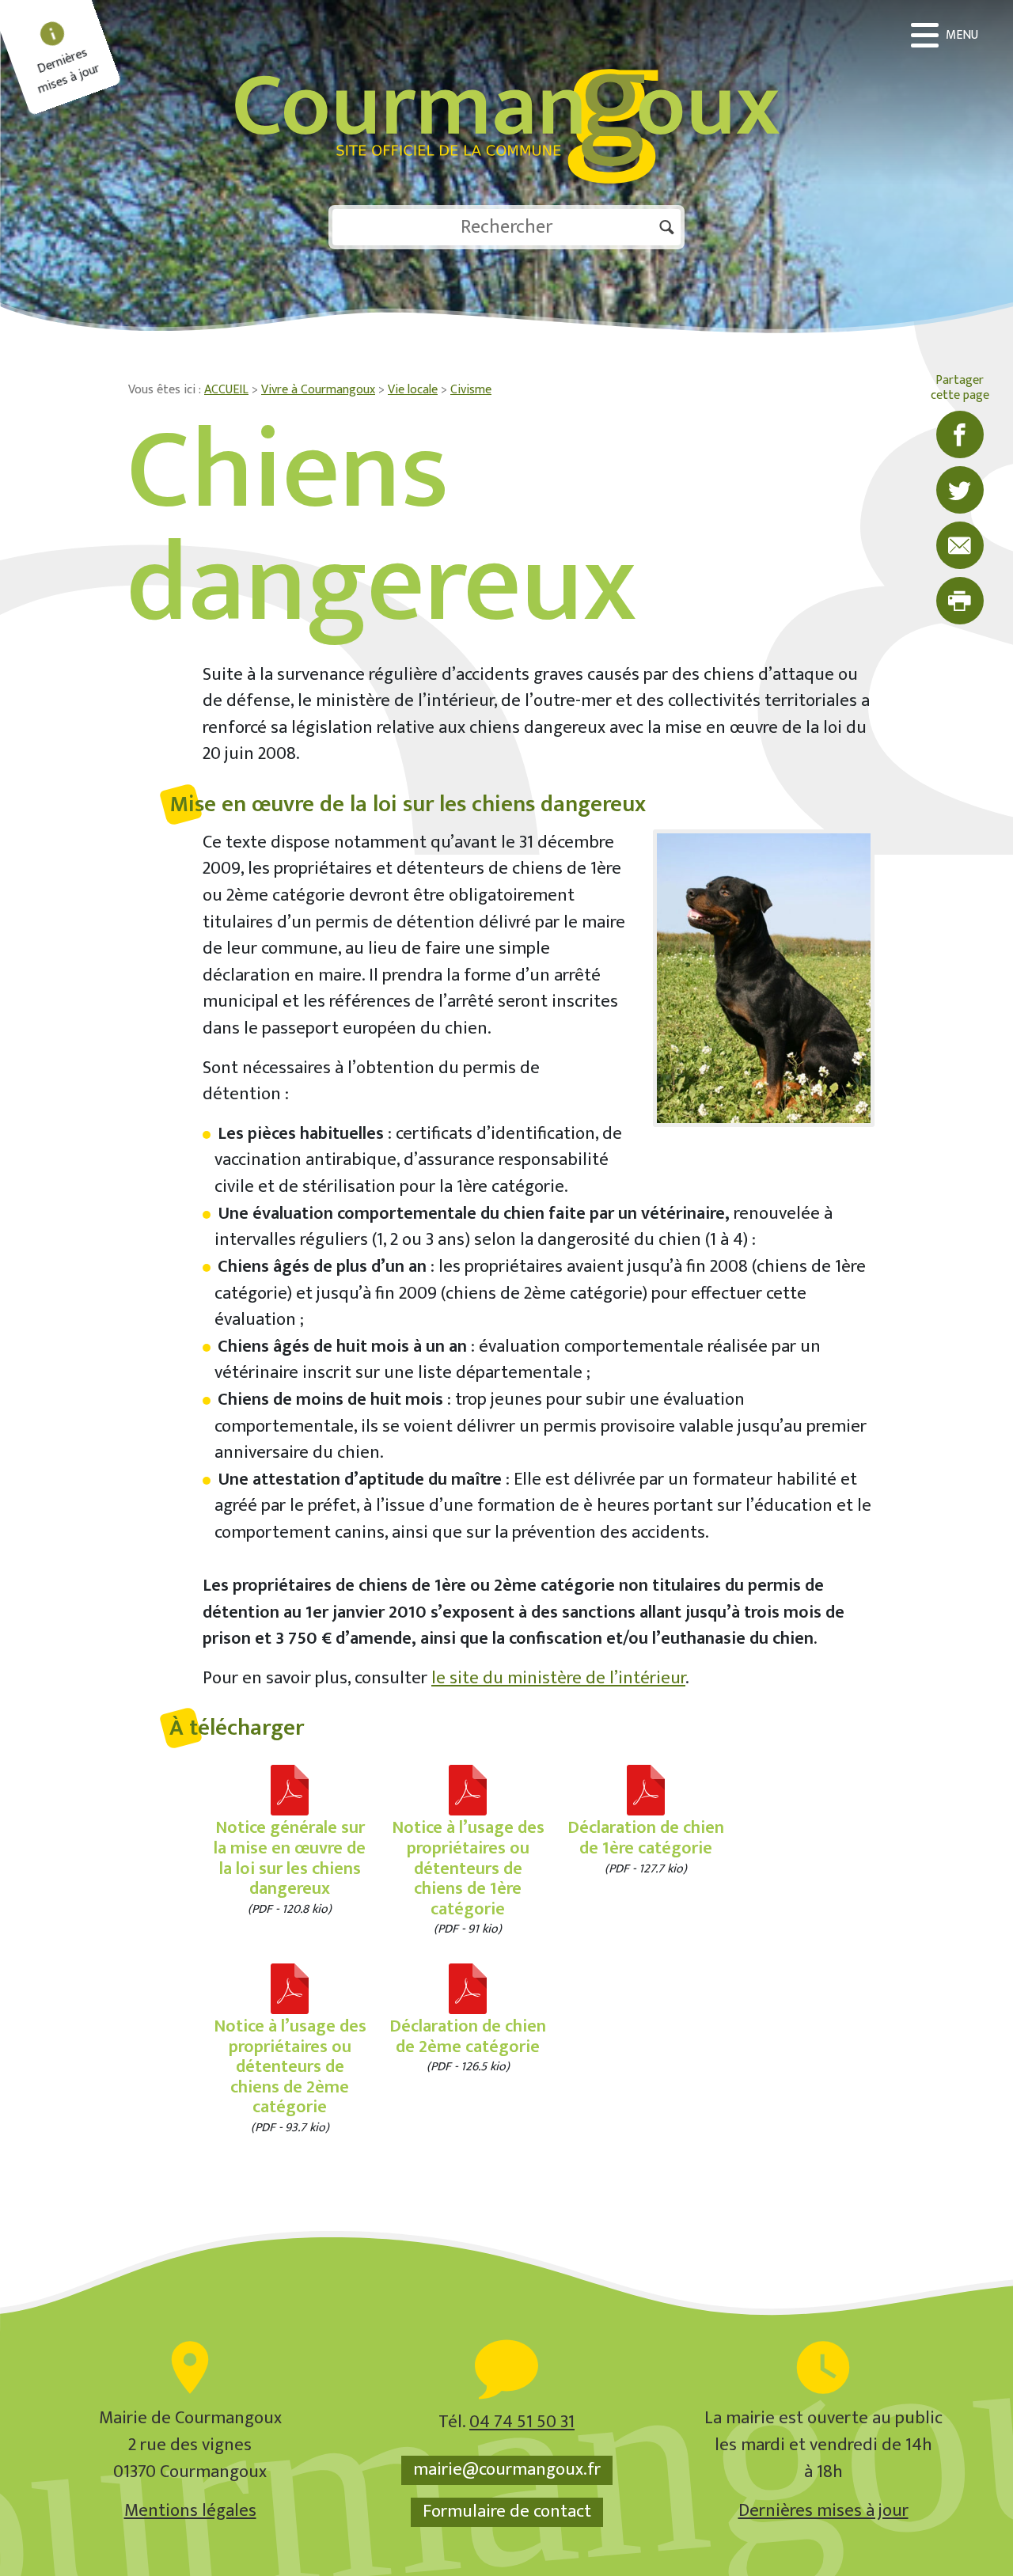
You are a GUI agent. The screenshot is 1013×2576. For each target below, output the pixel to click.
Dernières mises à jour (823, 2511)
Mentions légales (190, 2511)
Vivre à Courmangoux (318, 390)
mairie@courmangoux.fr (507, 2470)
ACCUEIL (226, 390)
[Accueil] (506, 102)
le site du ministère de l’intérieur (558, 1678)
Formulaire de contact (507, 2512)
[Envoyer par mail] (960, 545)
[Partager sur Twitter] (960, 490)
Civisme (471, 390)
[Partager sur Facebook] (960, 434)
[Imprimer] (960, 601)
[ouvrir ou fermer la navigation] (947, 35)
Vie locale (413, 390)
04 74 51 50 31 (522, 2422)
